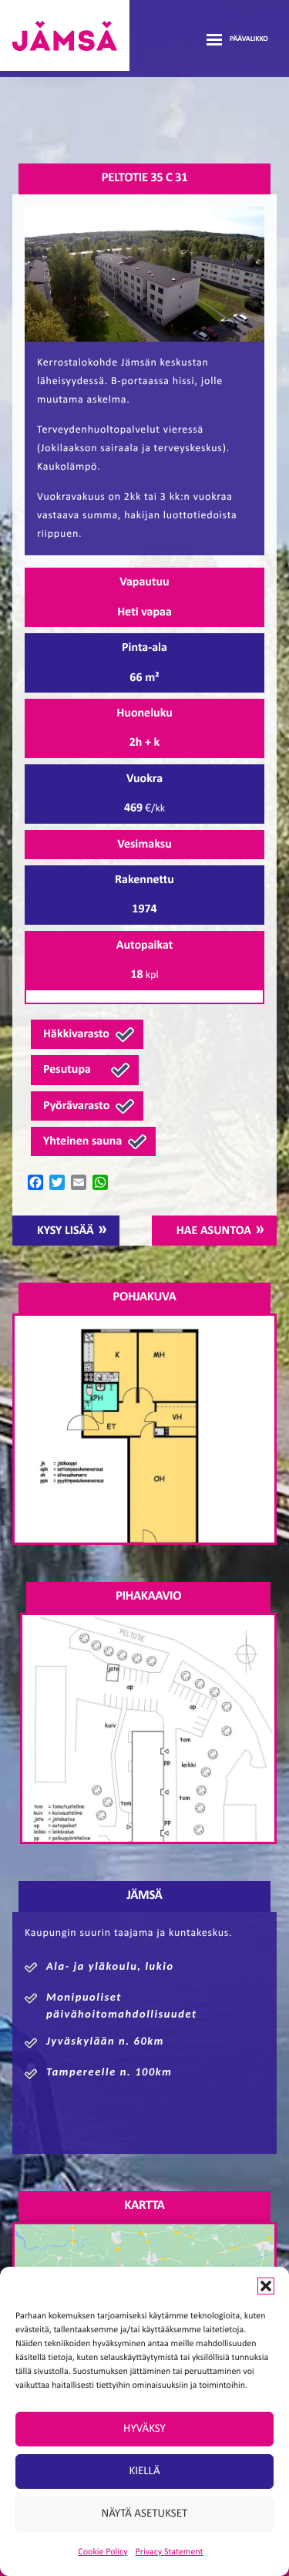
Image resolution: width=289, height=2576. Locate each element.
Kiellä (144, 2471)
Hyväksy (144, 2429)
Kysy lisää (66, 1231)
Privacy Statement (170, 2552)
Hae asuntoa (214, 1231)
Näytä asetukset (145, 2514)
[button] (266, 2286)
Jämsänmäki (65, 35)
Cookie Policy (102, 2552)
